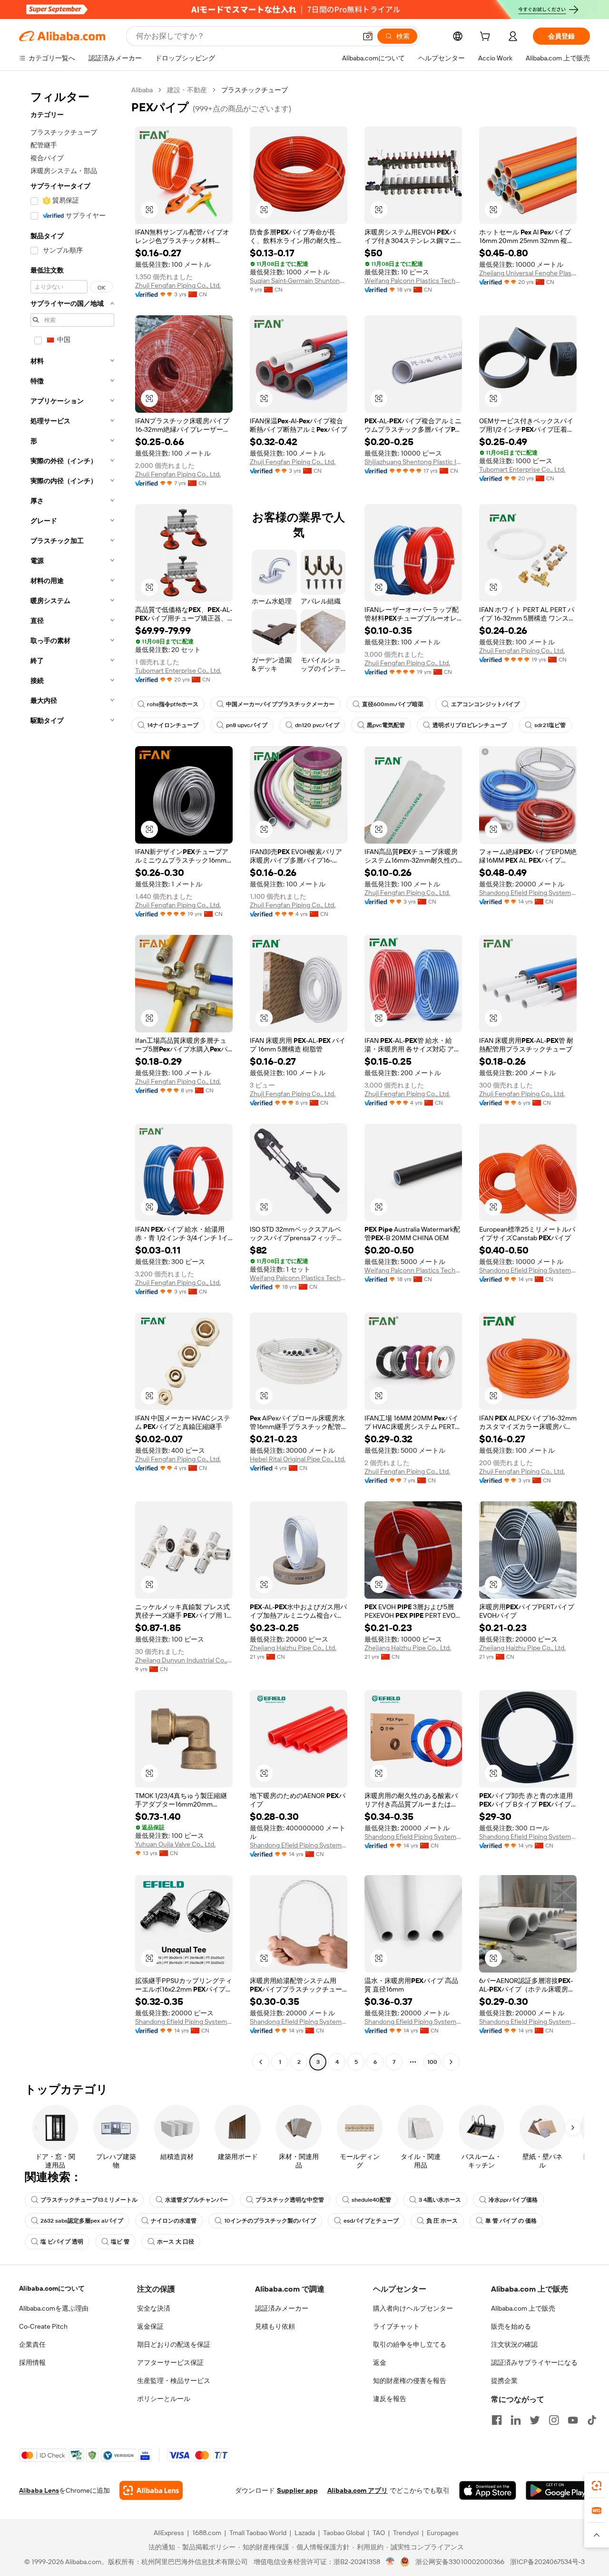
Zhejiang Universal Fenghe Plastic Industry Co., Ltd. (528, 273)
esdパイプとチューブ (371, 2221)
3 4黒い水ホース (440, 2200)
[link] (597, 2486)
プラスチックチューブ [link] (255, 90)
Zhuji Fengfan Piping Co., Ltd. (178, 285)
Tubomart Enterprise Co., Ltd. (522, 469)
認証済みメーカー (282, 2308)
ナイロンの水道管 (174, 2221)
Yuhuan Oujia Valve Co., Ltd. (175, 1844)
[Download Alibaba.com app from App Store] (488, 2490)
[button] (368, 36)
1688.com (207, 2533)
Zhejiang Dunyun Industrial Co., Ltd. (184, 1660)
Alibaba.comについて (52, 2288)
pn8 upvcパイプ (247, 725)
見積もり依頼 (275, 2326)
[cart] (487, 38)
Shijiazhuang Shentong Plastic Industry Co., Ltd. (413, 462)
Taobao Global (344, 2533)
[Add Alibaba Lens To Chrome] (151, 2490)
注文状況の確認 (514, 2344)
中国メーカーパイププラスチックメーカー (280, 704)
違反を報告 (390, 2399)
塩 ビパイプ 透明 (62, 2242)
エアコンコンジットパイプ (485, 704)
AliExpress (169, 2533)
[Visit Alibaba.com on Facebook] (497, 2420)
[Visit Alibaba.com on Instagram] (554, 2420)
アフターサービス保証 (170, 2362)
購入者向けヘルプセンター (413, 2308)
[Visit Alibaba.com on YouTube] (573, 2420)
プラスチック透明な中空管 (290, 2200)
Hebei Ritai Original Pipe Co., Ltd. (298, 1459)
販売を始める (511, 2326)
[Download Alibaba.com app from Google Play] (558, 2490)
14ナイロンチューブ (173, 725)
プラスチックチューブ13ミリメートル (89, 2200)
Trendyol (406, 2533)
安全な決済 (154, 2308)
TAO (379, 2533)
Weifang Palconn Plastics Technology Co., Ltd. (413, 281)
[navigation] (72, 1077)
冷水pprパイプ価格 (513, 2200)
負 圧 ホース (442, 2221)
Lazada (305, 2533)
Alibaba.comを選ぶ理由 (54, 2308)
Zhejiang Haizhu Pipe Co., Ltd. (293, 1648)
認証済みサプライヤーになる (534, 2362)
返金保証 (150, 2326)
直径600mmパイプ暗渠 (393, 704)
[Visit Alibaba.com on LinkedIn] (516, 2420)
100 (432, 2062)
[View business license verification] (390, 2562)
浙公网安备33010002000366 (460, 2562)
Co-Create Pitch (43, 2326)
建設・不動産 (187, 90)
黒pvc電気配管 (386, 725)
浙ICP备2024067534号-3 (547, 2562)
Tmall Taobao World (258, 2533)
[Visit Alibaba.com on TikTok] (592, 2420)
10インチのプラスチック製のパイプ (270, 2221)
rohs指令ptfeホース (173, 704)
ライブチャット (396, 2326)
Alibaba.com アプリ (358, 2490)
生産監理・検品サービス (174, 2381)
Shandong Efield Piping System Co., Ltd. (528, 893)
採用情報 (32, 2362)
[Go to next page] (451, 2062)
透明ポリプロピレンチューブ (470, 725)
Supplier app (297, 2490)
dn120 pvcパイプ (317, 725)
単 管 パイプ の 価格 (511, 2221)
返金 (380, 2362)
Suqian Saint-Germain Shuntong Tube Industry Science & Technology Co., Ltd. (299, 281)
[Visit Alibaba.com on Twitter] (535, 2420)
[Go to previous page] (261, 2062)
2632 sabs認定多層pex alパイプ (82, 2221)
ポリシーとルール (164, 2399)
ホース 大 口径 (176, 2242)
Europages (443, 2533)
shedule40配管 (371, 2200)
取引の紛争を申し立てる (410, 2344)
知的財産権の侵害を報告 (410, 2381)
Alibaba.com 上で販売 (523, 2308)
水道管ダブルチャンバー (196, 2200)
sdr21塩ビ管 (550, 725)
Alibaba (142, 90)
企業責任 (32, 2344)
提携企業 (504, 2381)
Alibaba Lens (39, 2490)
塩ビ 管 (120, 2242)
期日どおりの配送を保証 (174, 2344)
